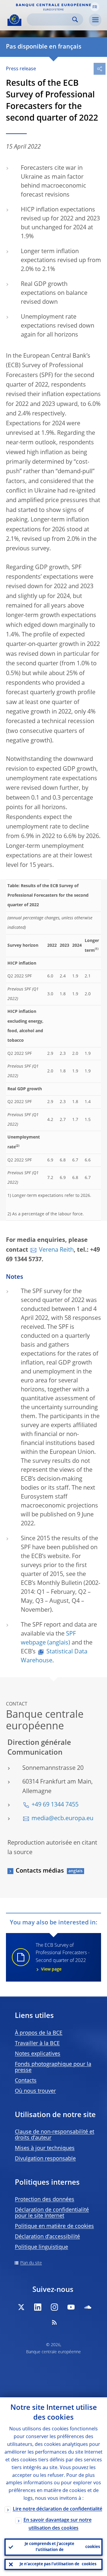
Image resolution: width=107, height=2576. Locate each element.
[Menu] (95, 20)
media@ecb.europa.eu (62, 1819)
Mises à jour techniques (45, 2148)
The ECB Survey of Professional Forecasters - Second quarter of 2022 (63, 1957)
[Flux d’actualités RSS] (54, 2322)
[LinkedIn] (38, 2307)
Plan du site (31, 2263)
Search (75, 20)
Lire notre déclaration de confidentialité (58, 2509)
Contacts (26, 2081)
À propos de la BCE (39, 2033)
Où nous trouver (35, 2091)
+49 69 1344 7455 (55, 1805)
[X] (21, 2307)
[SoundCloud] (88, 2307)
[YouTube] (71, 2307)
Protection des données (45, 2200)
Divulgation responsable (45, 2159)
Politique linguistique (41, 2247)
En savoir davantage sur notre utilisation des (58, 2524)
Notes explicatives (38, 2054)
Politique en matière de (54, 2226)
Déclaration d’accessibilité (47, 2237)
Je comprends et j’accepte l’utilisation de (62, 2547)
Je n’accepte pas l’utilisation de (58, 2564)
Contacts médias (40, 1871)
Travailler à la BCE (37, 2044)
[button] (95, 7)
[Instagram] (54, 2307)
